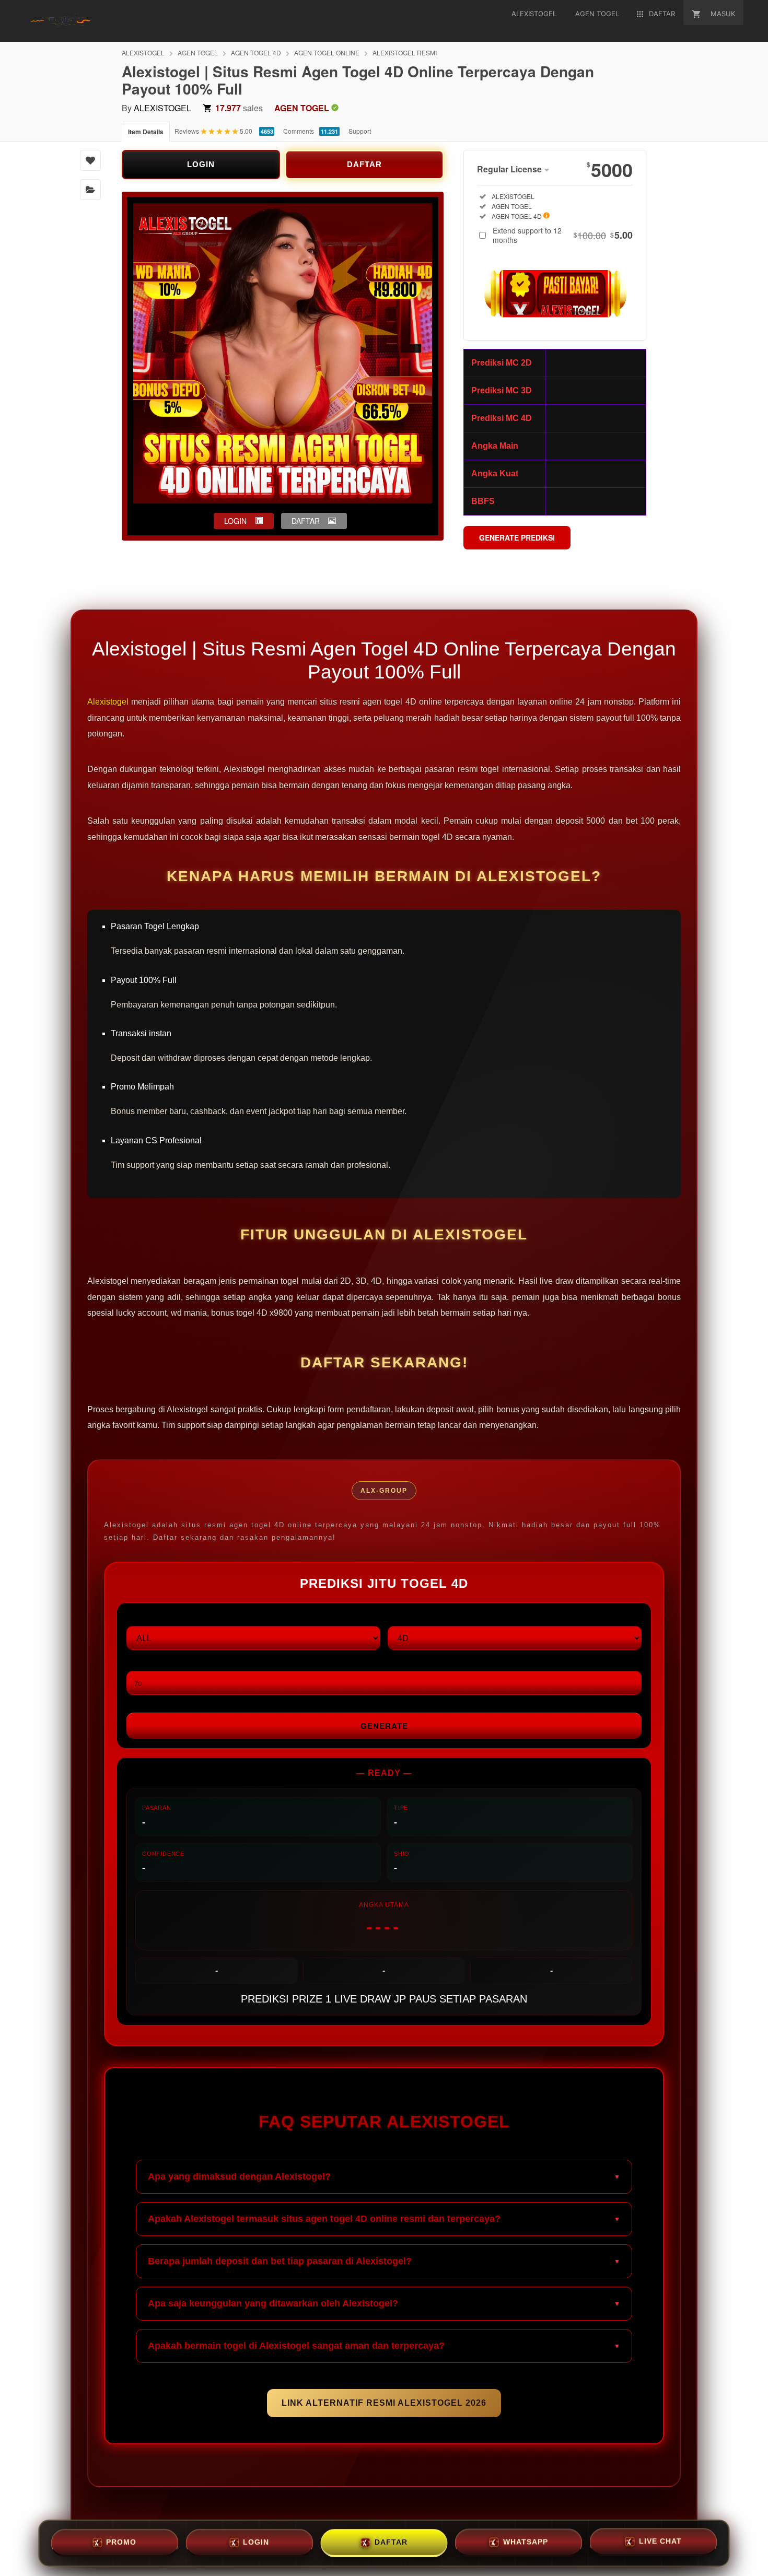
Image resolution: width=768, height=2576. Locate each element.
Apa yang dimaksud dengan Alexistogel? (239, 2176)
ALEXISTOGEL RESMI (405, 52)
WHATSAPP (526, 2541)
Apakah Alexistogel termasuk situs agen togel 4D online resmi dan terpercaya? (324, 2219)
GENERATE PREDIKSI (517, 537)
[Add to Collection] (90, 190)
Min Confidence (157, 1662)
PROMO (121, 2542)
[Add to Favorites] (90, 160)
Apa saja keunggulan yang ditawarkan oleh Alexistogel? (273, 2303)
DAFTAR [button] (306, 521)
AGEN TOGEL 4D (256, 52)
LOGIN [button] (235, 521)
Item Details (146, 132)
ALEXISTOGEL (143, 52)
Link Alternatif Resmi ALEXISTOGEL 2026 (384, 2403)
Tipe (395, 1617)
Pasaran (144, 1617)
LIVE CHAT (660, 2540)
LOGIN (201, 164)
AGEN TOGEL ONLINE (327, 52)
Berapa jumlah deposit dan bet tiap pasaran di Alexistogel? (280, 2261)
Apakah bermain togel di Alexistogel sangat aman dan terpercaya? (296, 2346)
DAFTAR (364, 164)
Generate (384, 1726)
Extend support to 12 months (563, 235)
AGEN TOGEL (198, 52)
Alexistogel (108, 702)
